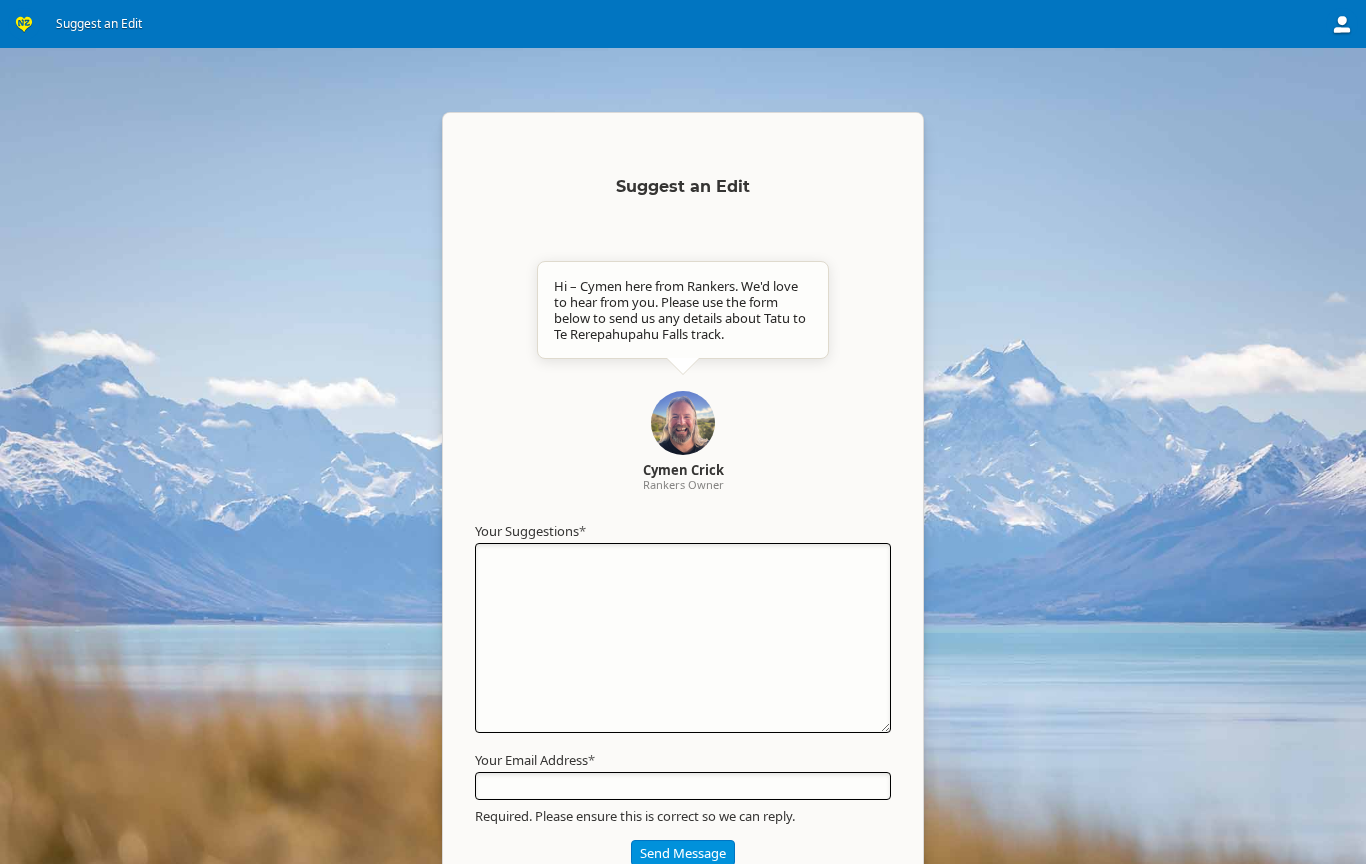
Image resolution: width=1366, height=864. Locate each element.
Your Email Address (535, 760)
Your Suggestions (530, 531)
